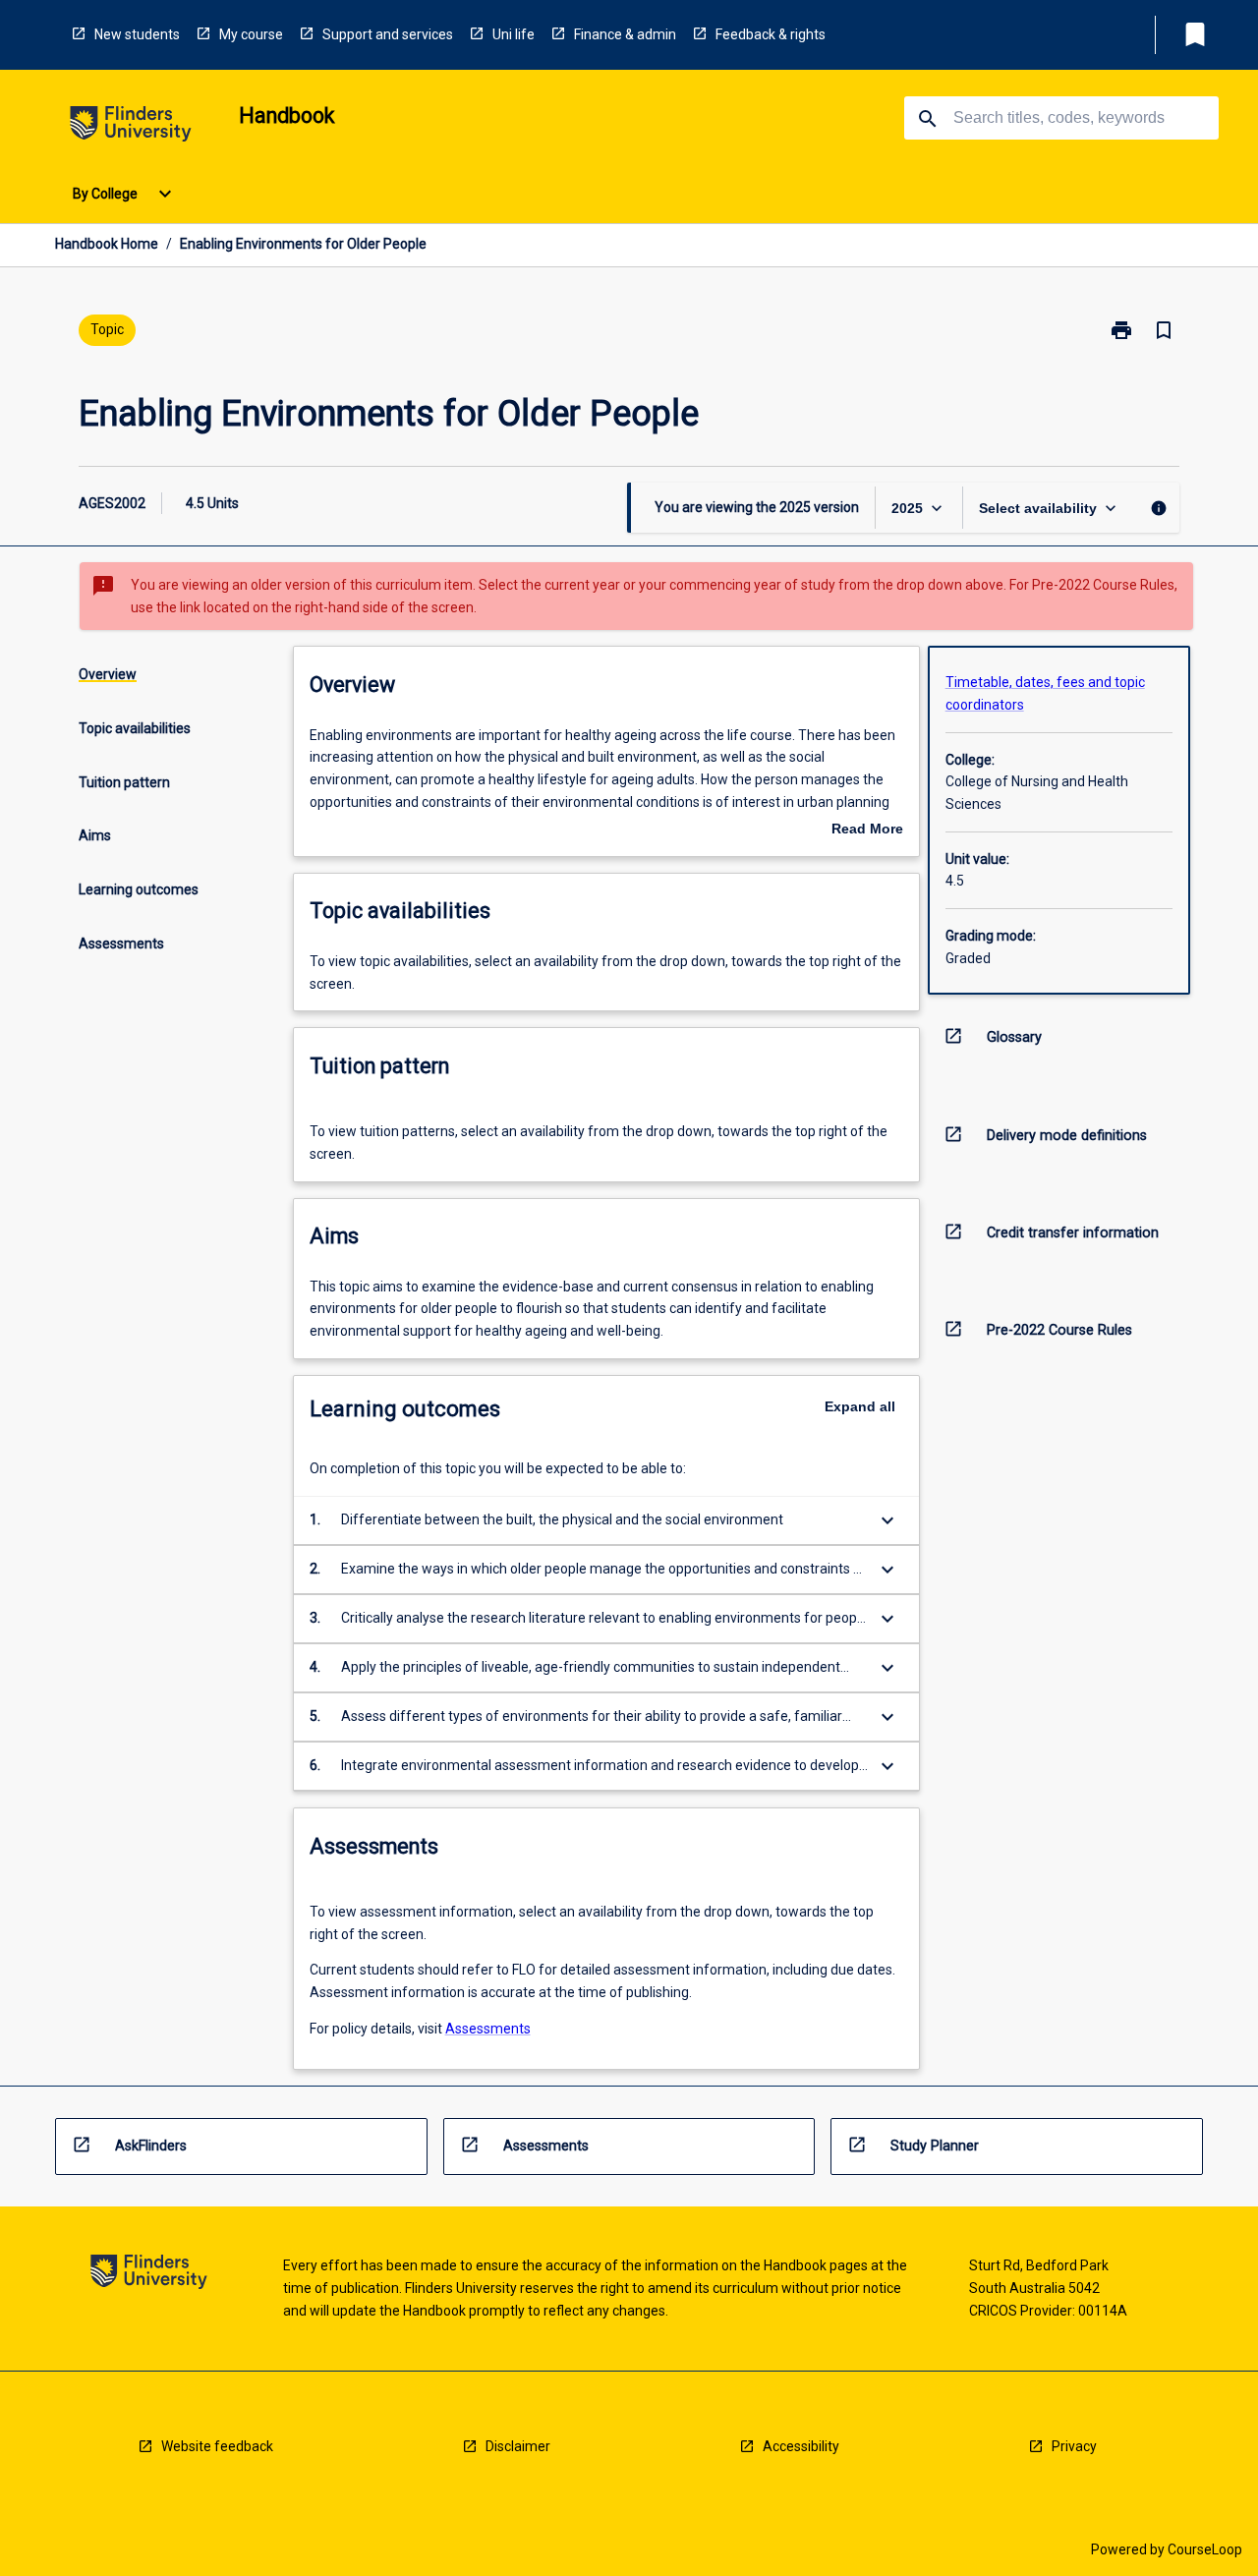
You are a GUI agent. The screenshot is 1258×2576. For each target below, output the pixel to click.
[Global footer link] (149, 2275)
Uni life (514, 34)
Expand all (860, 1406)
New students (137, 34)
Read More (867, 830)
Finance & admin (625, 34)
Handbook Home (107, 244)
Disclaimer (518, 2446)
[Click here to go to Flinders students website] (131, 127)
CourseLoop (1205, 2549)
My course (251, 34)
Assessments (488, 2029)
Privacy (1074, 2446)
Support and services (388, 34)
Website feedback (217, 2446)
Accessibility (801, 2446)
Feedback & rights (771, 34)
